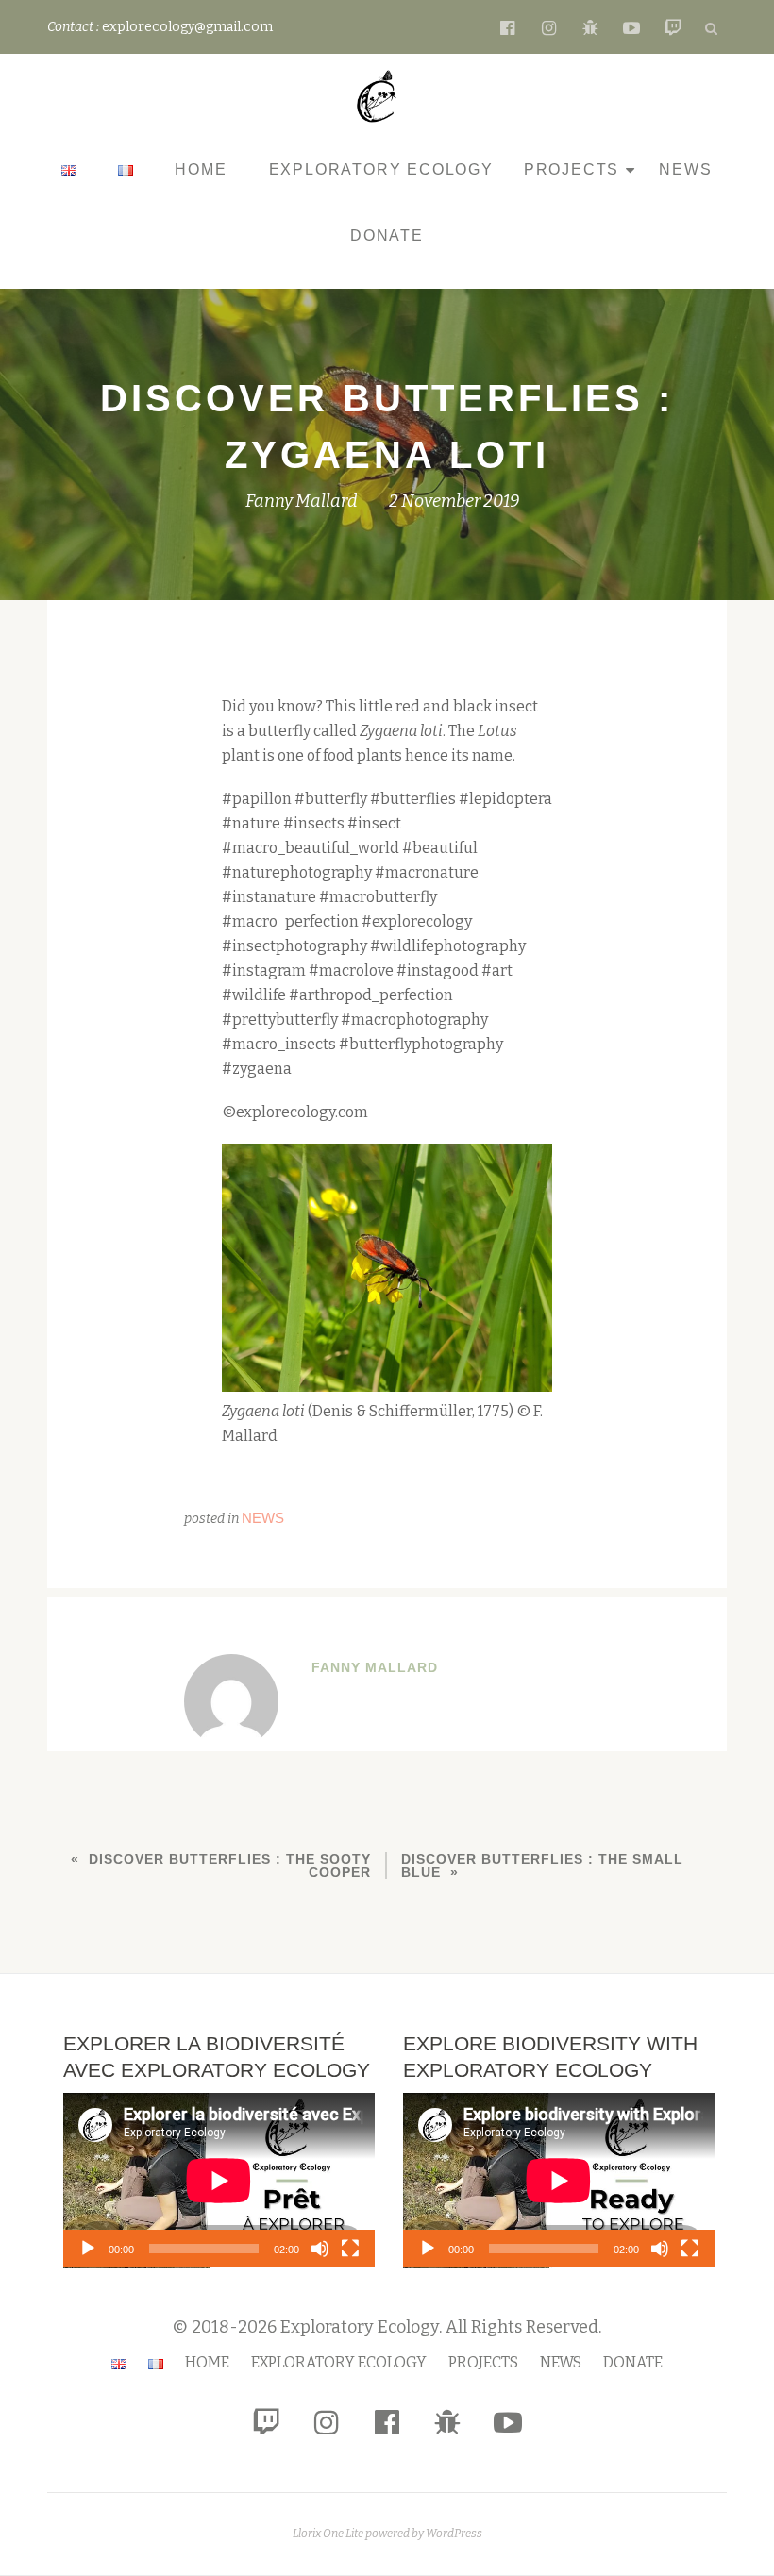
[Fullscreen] (350, 2249)
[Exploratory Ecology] (380, 96)
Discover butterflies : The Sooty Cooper (230, 1865)
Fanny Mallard (302, 501)
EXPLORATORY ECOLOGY (381, 169)
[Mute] (320, 2249)
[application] (219, 2181)
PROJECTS (572, 169)
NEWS (685, 169)
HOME (201, 169)
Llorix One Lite (329, 2534)
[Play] (88, 2249)
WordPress (454, 2534)
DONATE (387, 235)
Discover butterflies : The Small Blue (542, 1865)
